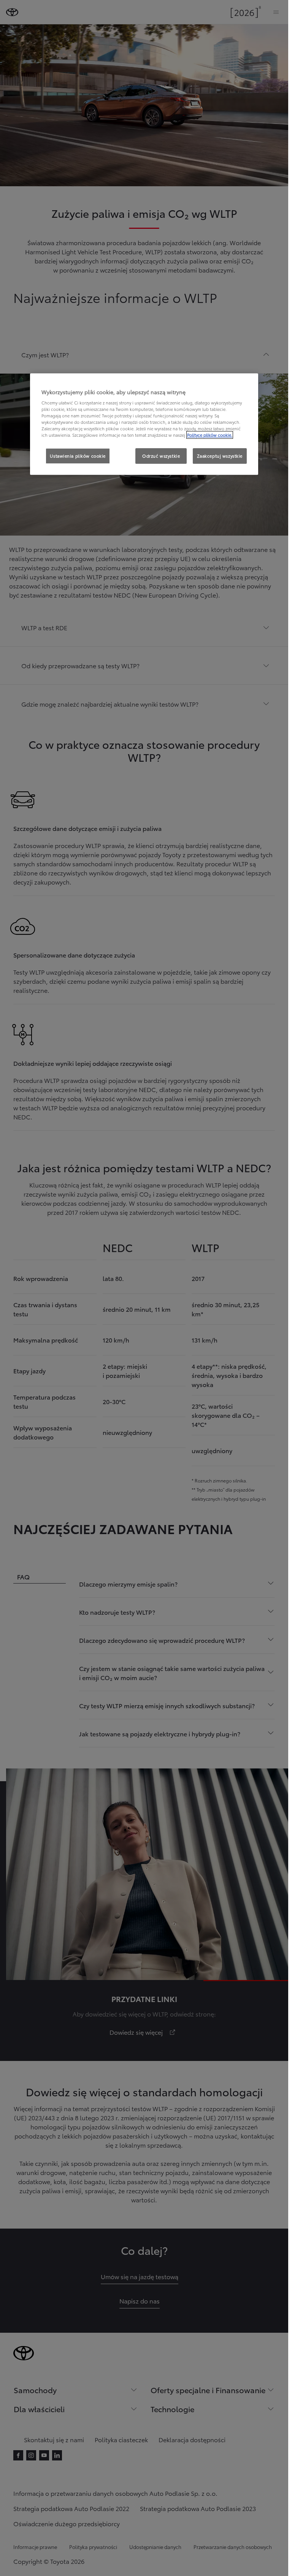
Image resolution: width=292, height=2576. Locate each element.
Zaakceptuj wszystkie (220, 456)
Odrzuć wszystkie (161, 456)
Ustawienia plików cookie (78, 456)
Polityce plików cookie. (210, 435)
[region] (144, 424)
